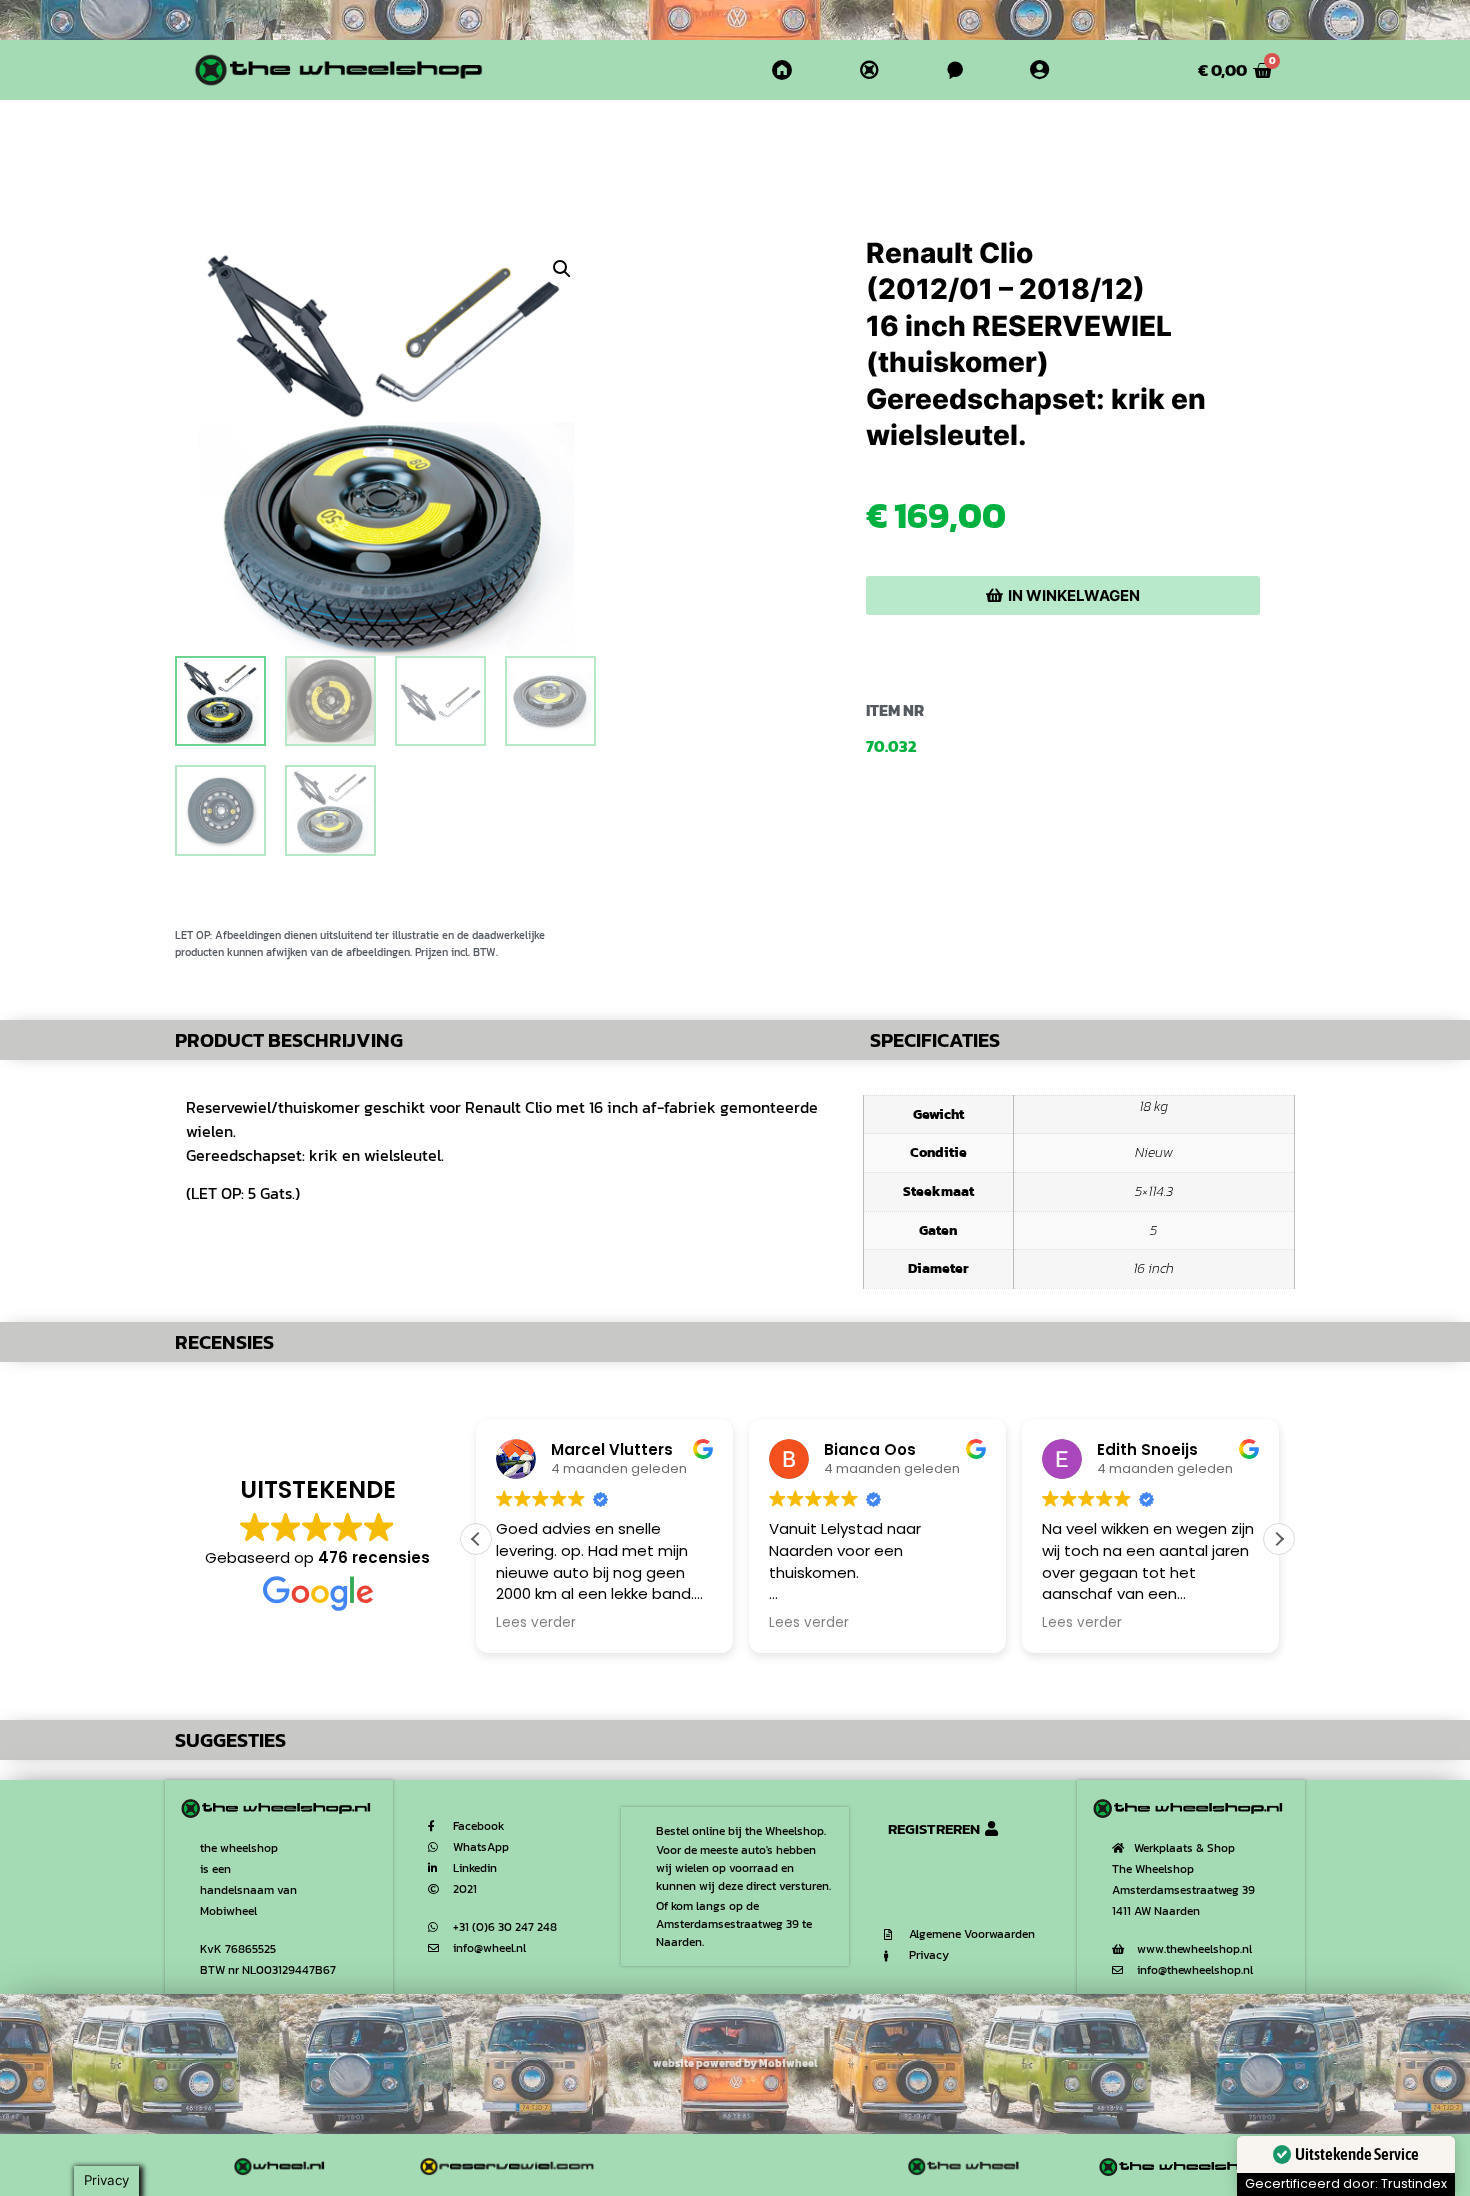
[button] (562, 269)
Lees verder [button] (536, 1623)
